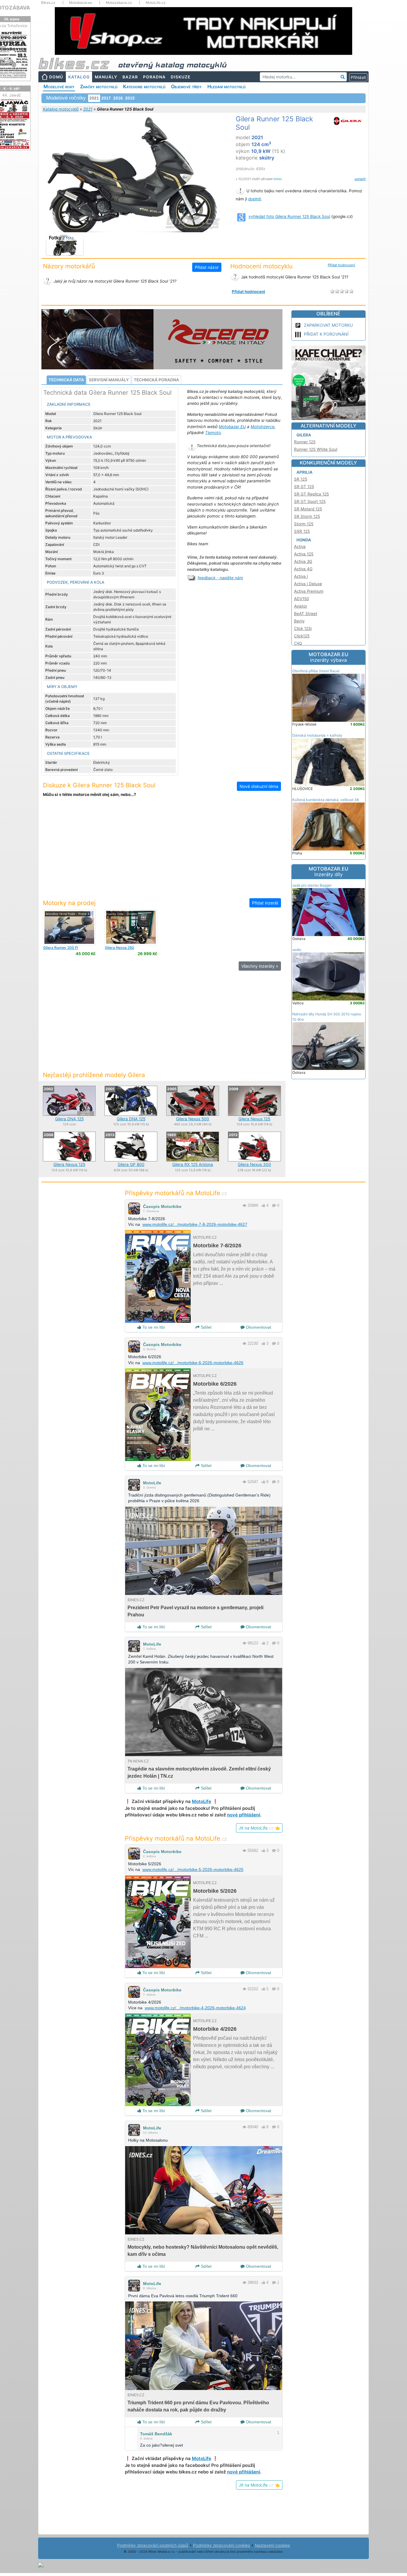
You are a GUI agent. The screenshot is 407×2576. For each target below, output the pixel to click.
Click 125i (303, 628)
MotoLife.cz (156, 3)
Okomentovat (258, 1327)
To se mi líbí (153, 1327)
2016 (118, 98)
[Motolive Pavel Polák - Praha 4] (69, 927)
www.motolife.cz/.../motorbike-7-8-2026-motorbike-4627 (195, 1224)
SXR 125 (302, 531)
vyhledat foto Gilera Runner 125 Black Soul (289, 216)
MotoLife (152, 1483)
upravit (360, 179)
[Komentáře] (274, 1205)
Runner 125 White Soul (316, 449)
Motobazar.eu (81, 3)
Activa (300, 546)
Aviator (301, 606)
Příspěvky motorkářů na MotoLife (176, 1193)
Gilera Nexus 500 (193, 1119)
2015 (130, 98)
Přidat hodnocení (341, 265)
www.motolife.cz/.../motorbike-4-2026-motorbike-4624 (195, 2008)
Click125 (302, 636)
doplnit (255, 199)
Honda (304, 540)
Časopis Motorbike (162, 1206)
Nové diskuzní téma (259, 786)
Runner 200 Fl (61, 948)
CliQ (298, 643)
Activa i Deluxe (308, 584)
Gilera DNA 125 (69, 1119)
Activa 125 (304, 554)
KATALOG (79, 77)
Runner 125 (305, 442)
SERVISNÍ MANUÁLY (109, 380)
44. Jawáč (11, 95)
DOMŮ (56, 77)
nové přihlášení (244, 1815)
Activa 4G (303, 569)
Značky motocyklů (99, 86)
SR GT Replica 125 (312, 494)
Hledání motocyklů (226, 86)
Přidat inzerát (265, 903)
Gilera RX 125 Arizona (193, 1164)
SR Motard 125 (308, 509)
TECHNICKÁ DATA (66, 380)
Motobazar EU (232, 427)
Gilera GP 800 (131, 1164)
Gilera (304, 435)
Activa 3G (303, 561)
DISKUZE (181, 77)
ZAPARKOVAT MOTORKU (328, 325)
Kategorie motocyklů (144, 86)
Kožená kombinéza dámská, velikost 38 (326, 800)
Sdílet (206, 1327)
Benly (299, 621)
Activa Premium (309, 591)
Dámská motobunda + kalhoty (317, 735)
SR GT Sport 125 (310, 501)
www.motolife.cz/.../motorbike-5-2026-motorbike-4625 (193, 1869)
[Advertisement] (162, 851)
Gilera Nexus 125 (254, 1119)
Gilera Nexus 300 (254, 1164)
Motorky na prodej (69, 903)
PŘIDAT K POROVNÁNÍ (326, 334)
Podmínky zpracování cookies (222, 2545)
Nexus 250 (119, 948)
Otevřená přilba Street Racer (316, 671)
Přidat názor (207, 267)
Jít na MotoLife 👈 (259, 1828)
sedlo (297, 950)
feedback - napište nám (220, 578)
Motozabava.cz (119, 3)
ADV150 (302, 599)
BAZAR (130, 77)
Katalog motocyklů (61, 109)
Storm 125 (304, 524)
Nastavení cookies (272, 2545)
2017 (106, 98)
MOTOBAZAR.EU (328, 657)
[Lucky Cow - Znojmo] (131, 927)
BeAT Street (306, 614)
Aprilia (305, 472)
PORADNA (154, 77)
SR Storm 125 (307, 516)
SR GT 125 (304, 487)
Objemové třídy (186, 86)
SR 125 (301, 479)
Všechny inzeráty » (260, 966)
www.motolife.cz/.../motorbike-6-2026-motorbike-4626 (193, 1363)
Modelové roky (59, 86)
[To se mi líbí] (263, 1205)
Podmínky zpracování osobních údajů (153, 2545)
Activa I (301, 576)
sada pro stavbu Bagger (312, 885)
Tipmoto (213, 433)
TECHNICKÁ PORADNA (156, 380)
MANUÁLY (106, 77)
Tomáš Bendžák (156, 2434)
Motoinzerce (262, 427)
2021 (88, 109)
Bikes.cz (48, 3)
